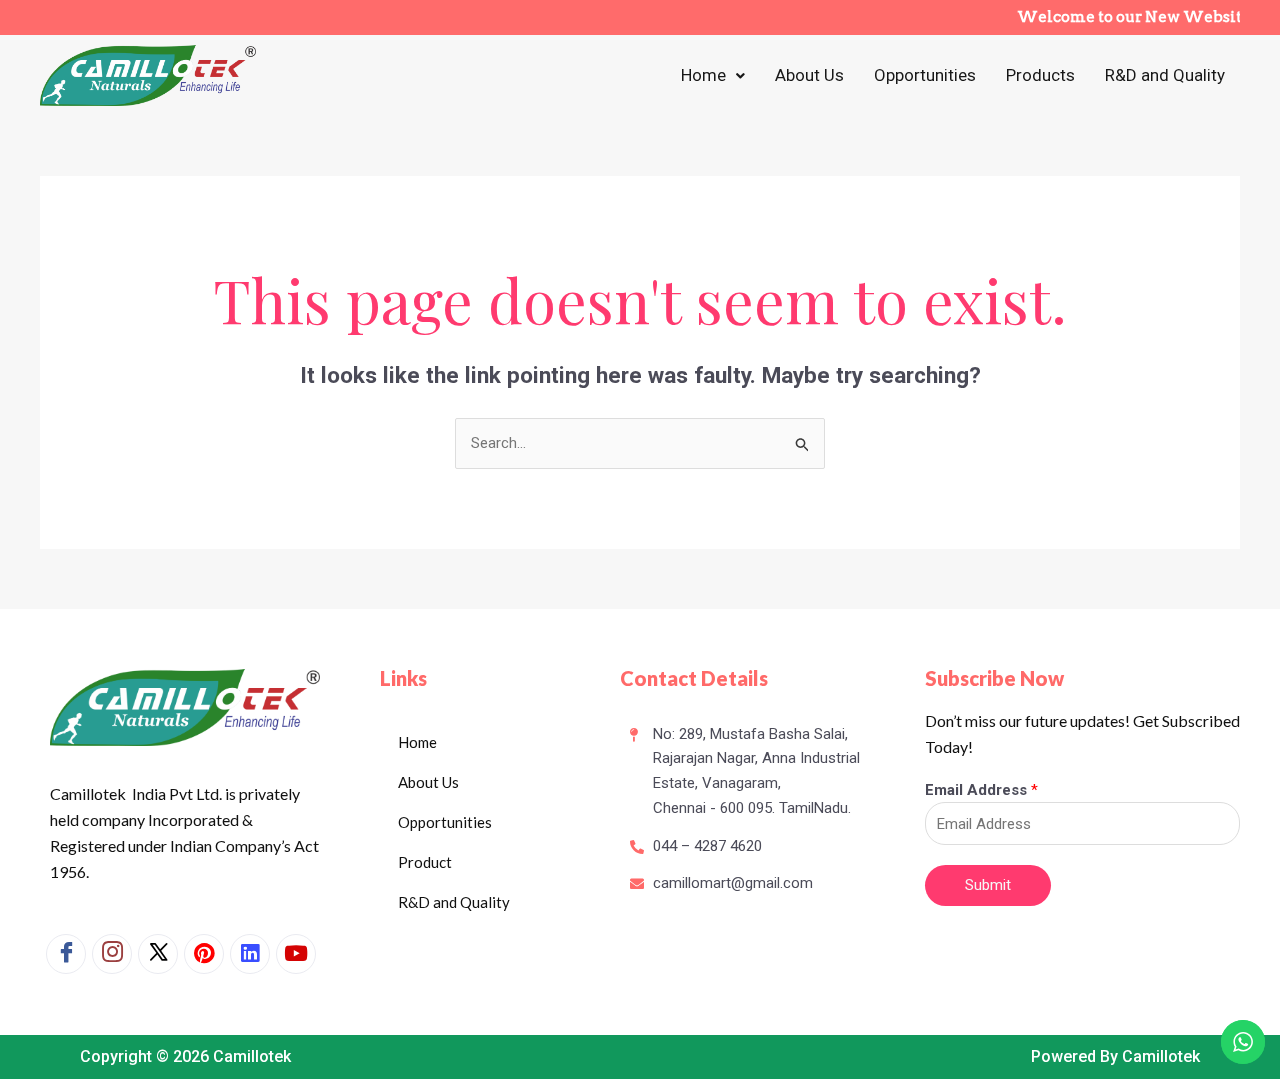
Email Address (981, 790)
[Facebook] (66, 954)
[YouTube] (296, 954)
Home (703, 75)
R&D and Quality (1165, 75)
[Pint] (204, 954)
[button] (713, 75)
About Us (809, 75)
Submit (988, 885)
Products (1040, 75)
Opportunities (925, 75)
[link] (250, 954)
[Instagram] (112, 954)
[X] (158, 954)
